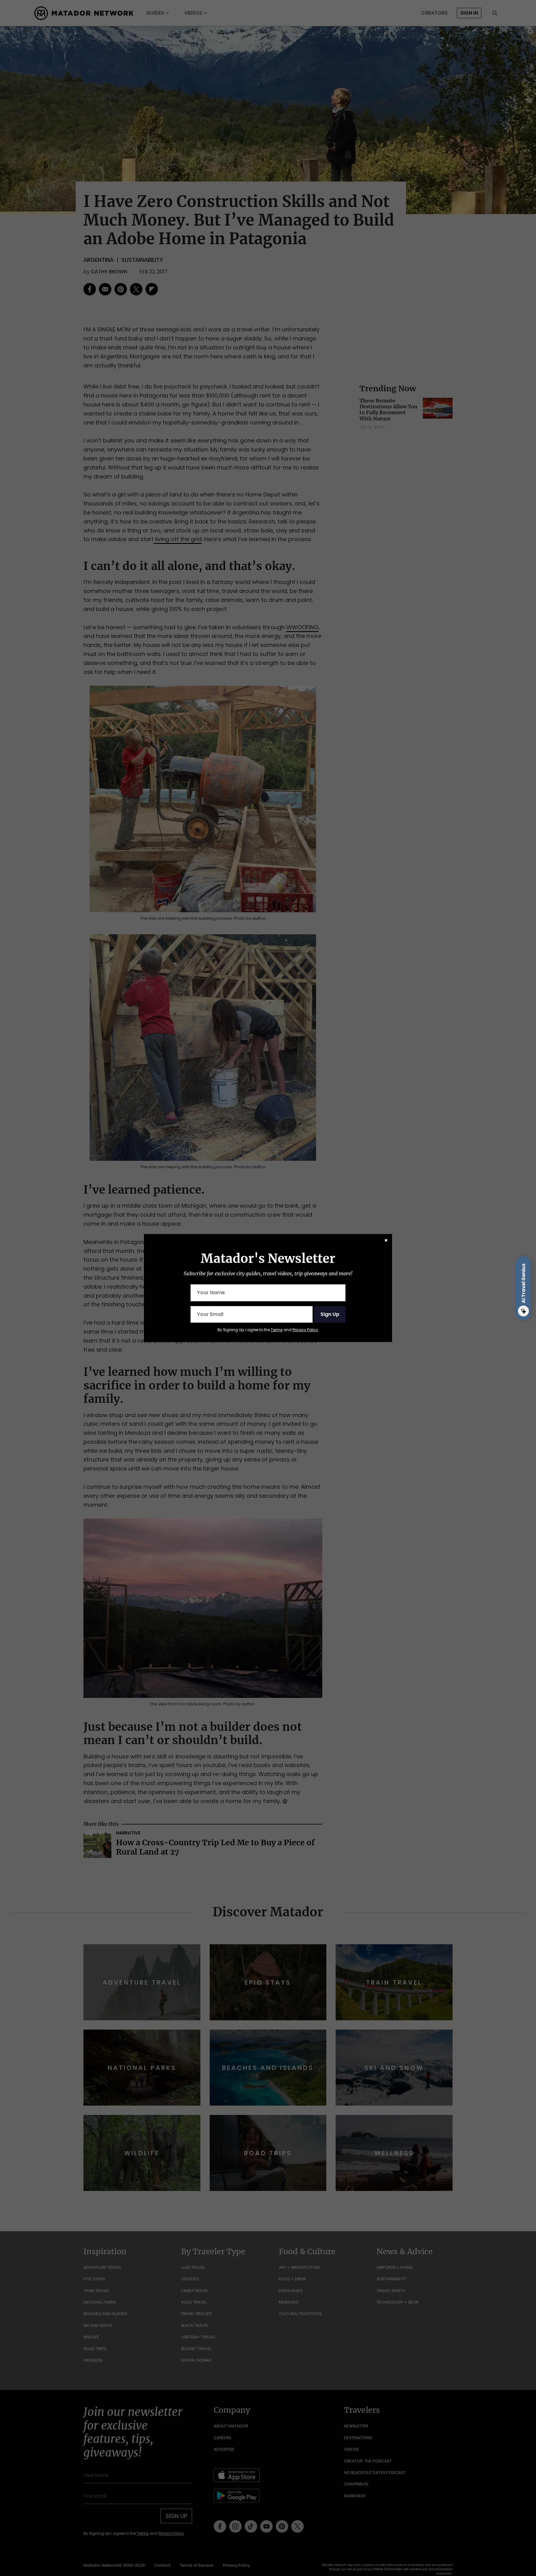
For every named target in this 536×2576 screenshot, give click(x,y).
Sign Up (330, 1314)
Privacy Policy (305, 1330)
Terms (277, 1330)
